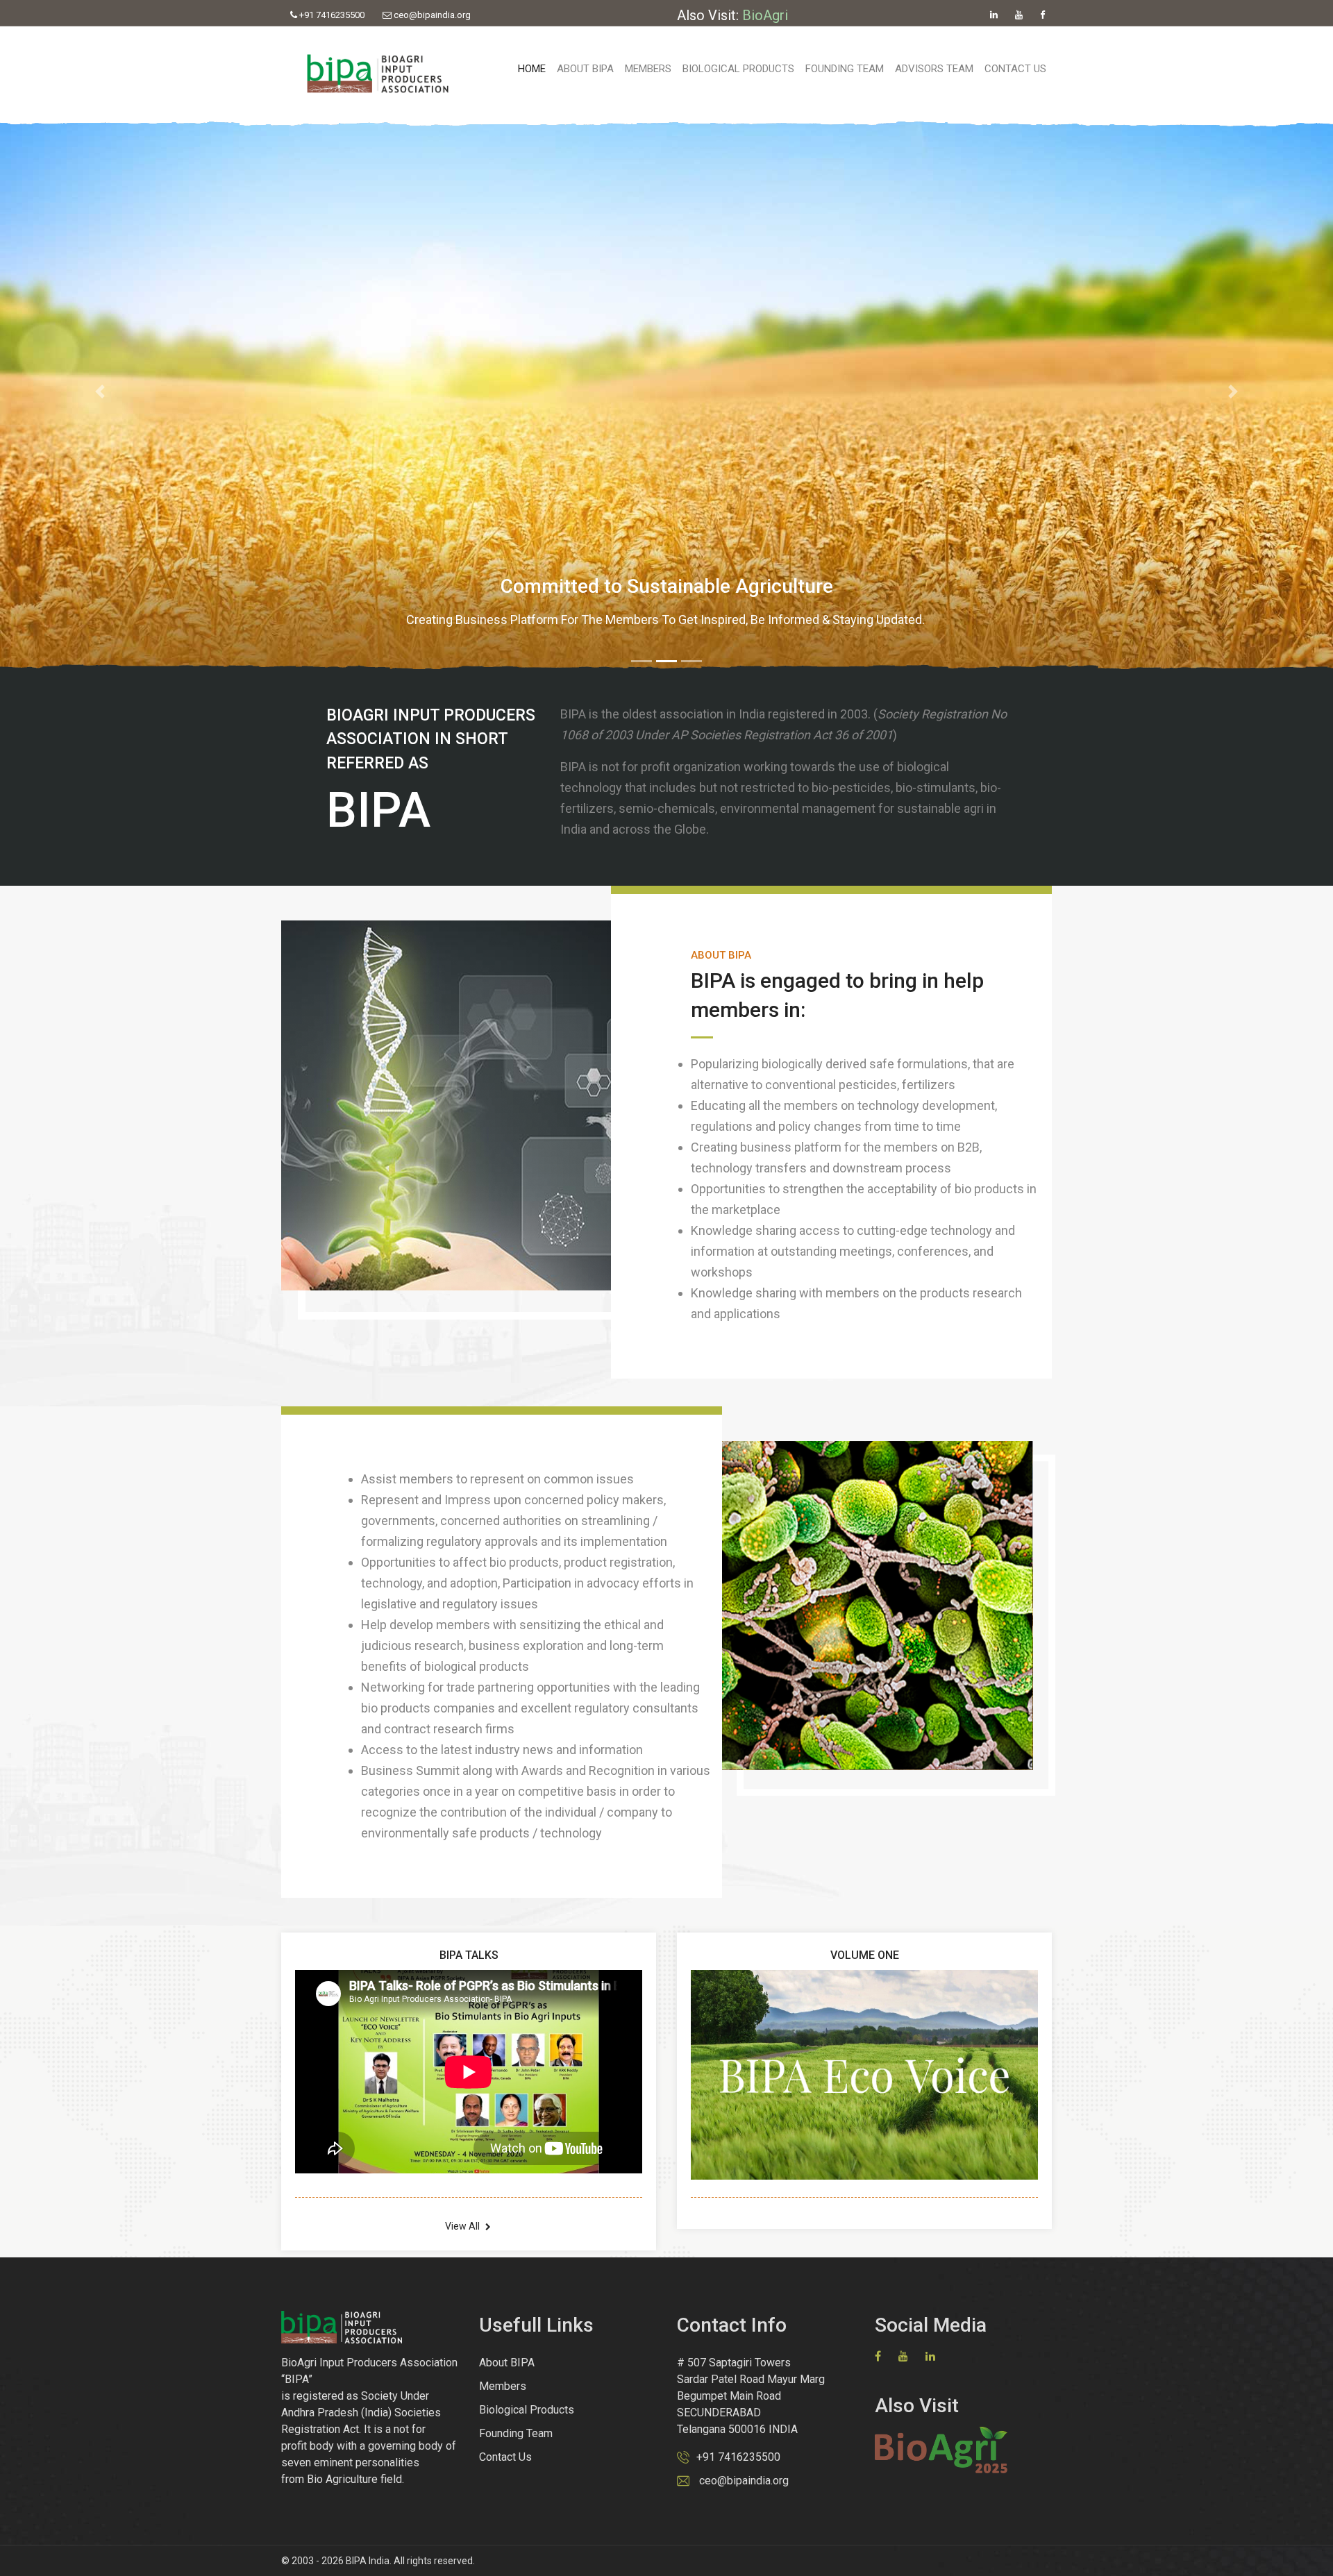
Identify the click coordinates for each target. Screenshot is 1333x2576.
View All (463, 2226)
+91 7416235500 (331, 15)
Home (532, 69)
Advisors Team (934, 69)
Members (648, 69)
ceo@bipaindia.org (431, 15)
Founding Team (845, 69)
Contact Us (1015, 69)
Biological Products (738, 69)
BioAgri (765, 15)
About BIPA (585, 69)
